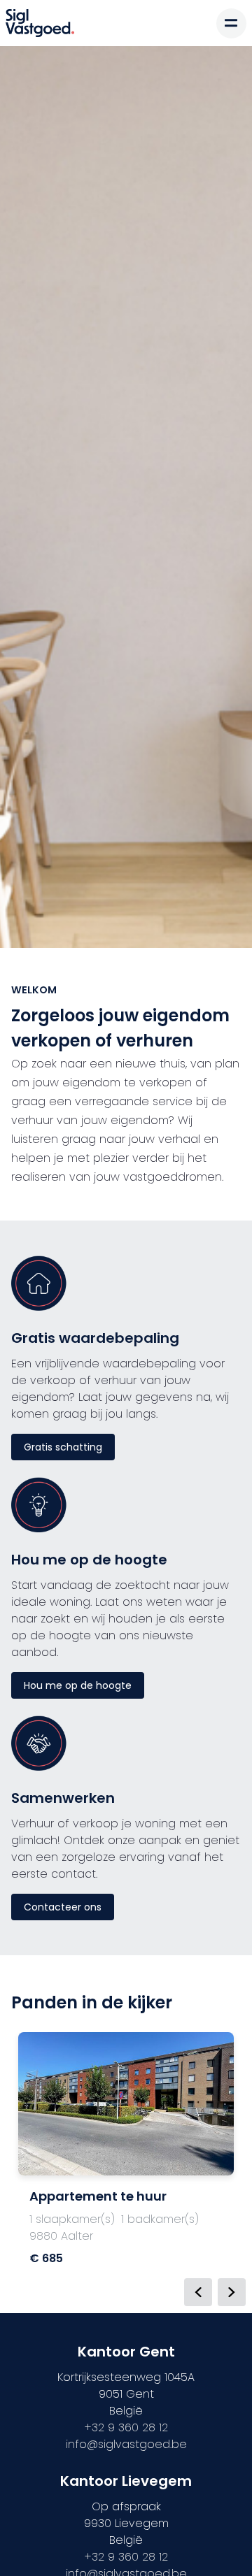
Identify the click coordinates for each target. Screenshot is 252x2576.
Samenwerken (63, 1798)
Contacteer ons (63, 1907)
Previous (198, 2292)
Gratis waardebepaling (95, 1338)
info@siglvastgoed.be (126, 2444)
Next (232, 2292)
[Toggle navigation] (231, 23)
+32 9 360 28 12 (126, 2427)
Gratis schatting (63, 1447)
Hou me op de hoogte (89, 1560)
